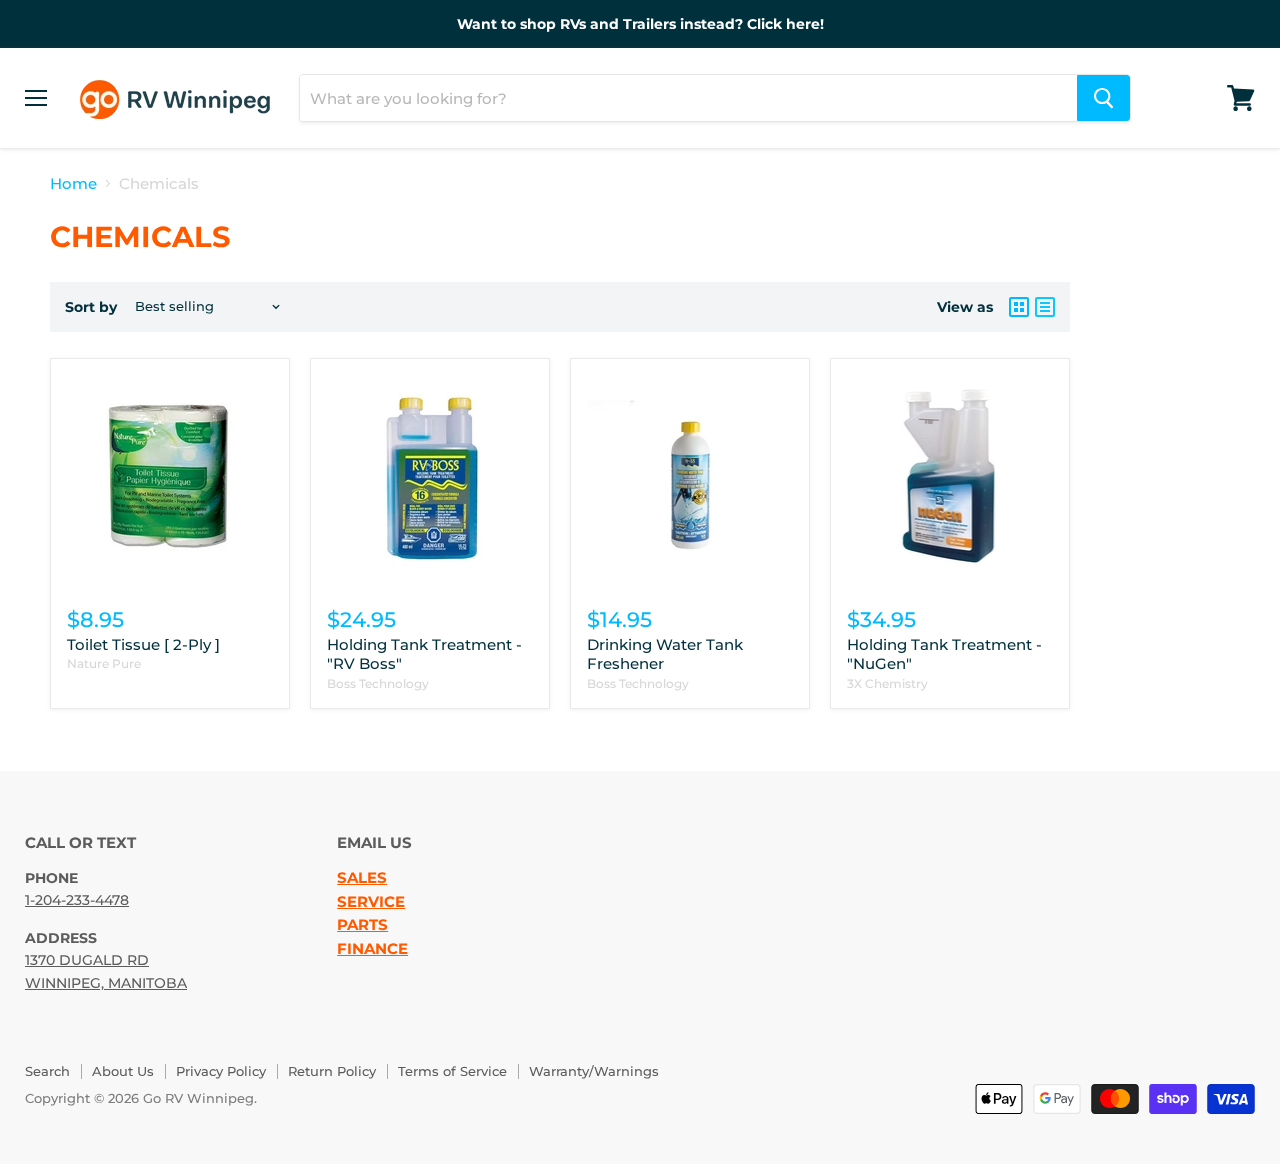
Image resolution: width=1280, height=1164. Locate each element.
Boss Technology (378, 683)
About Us (123, 1071)
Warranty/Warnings (594, 1071)
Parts (362, 925)
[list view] (1045, 307)
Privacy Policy (221, 1071)
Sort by (91, 307)
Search (47, 1071)
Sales (362, 878)
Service (371, 902)
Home (73, 183)
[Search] (1103, 98)
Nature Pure (104, 663)
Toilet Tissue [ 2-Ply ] (143, 644)
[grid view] (1019, 307)
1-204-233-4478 (77, 900)
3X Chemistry (887, 683)
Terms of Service (452, 1071)
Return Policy (332, 1071)
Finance (372, 949)
